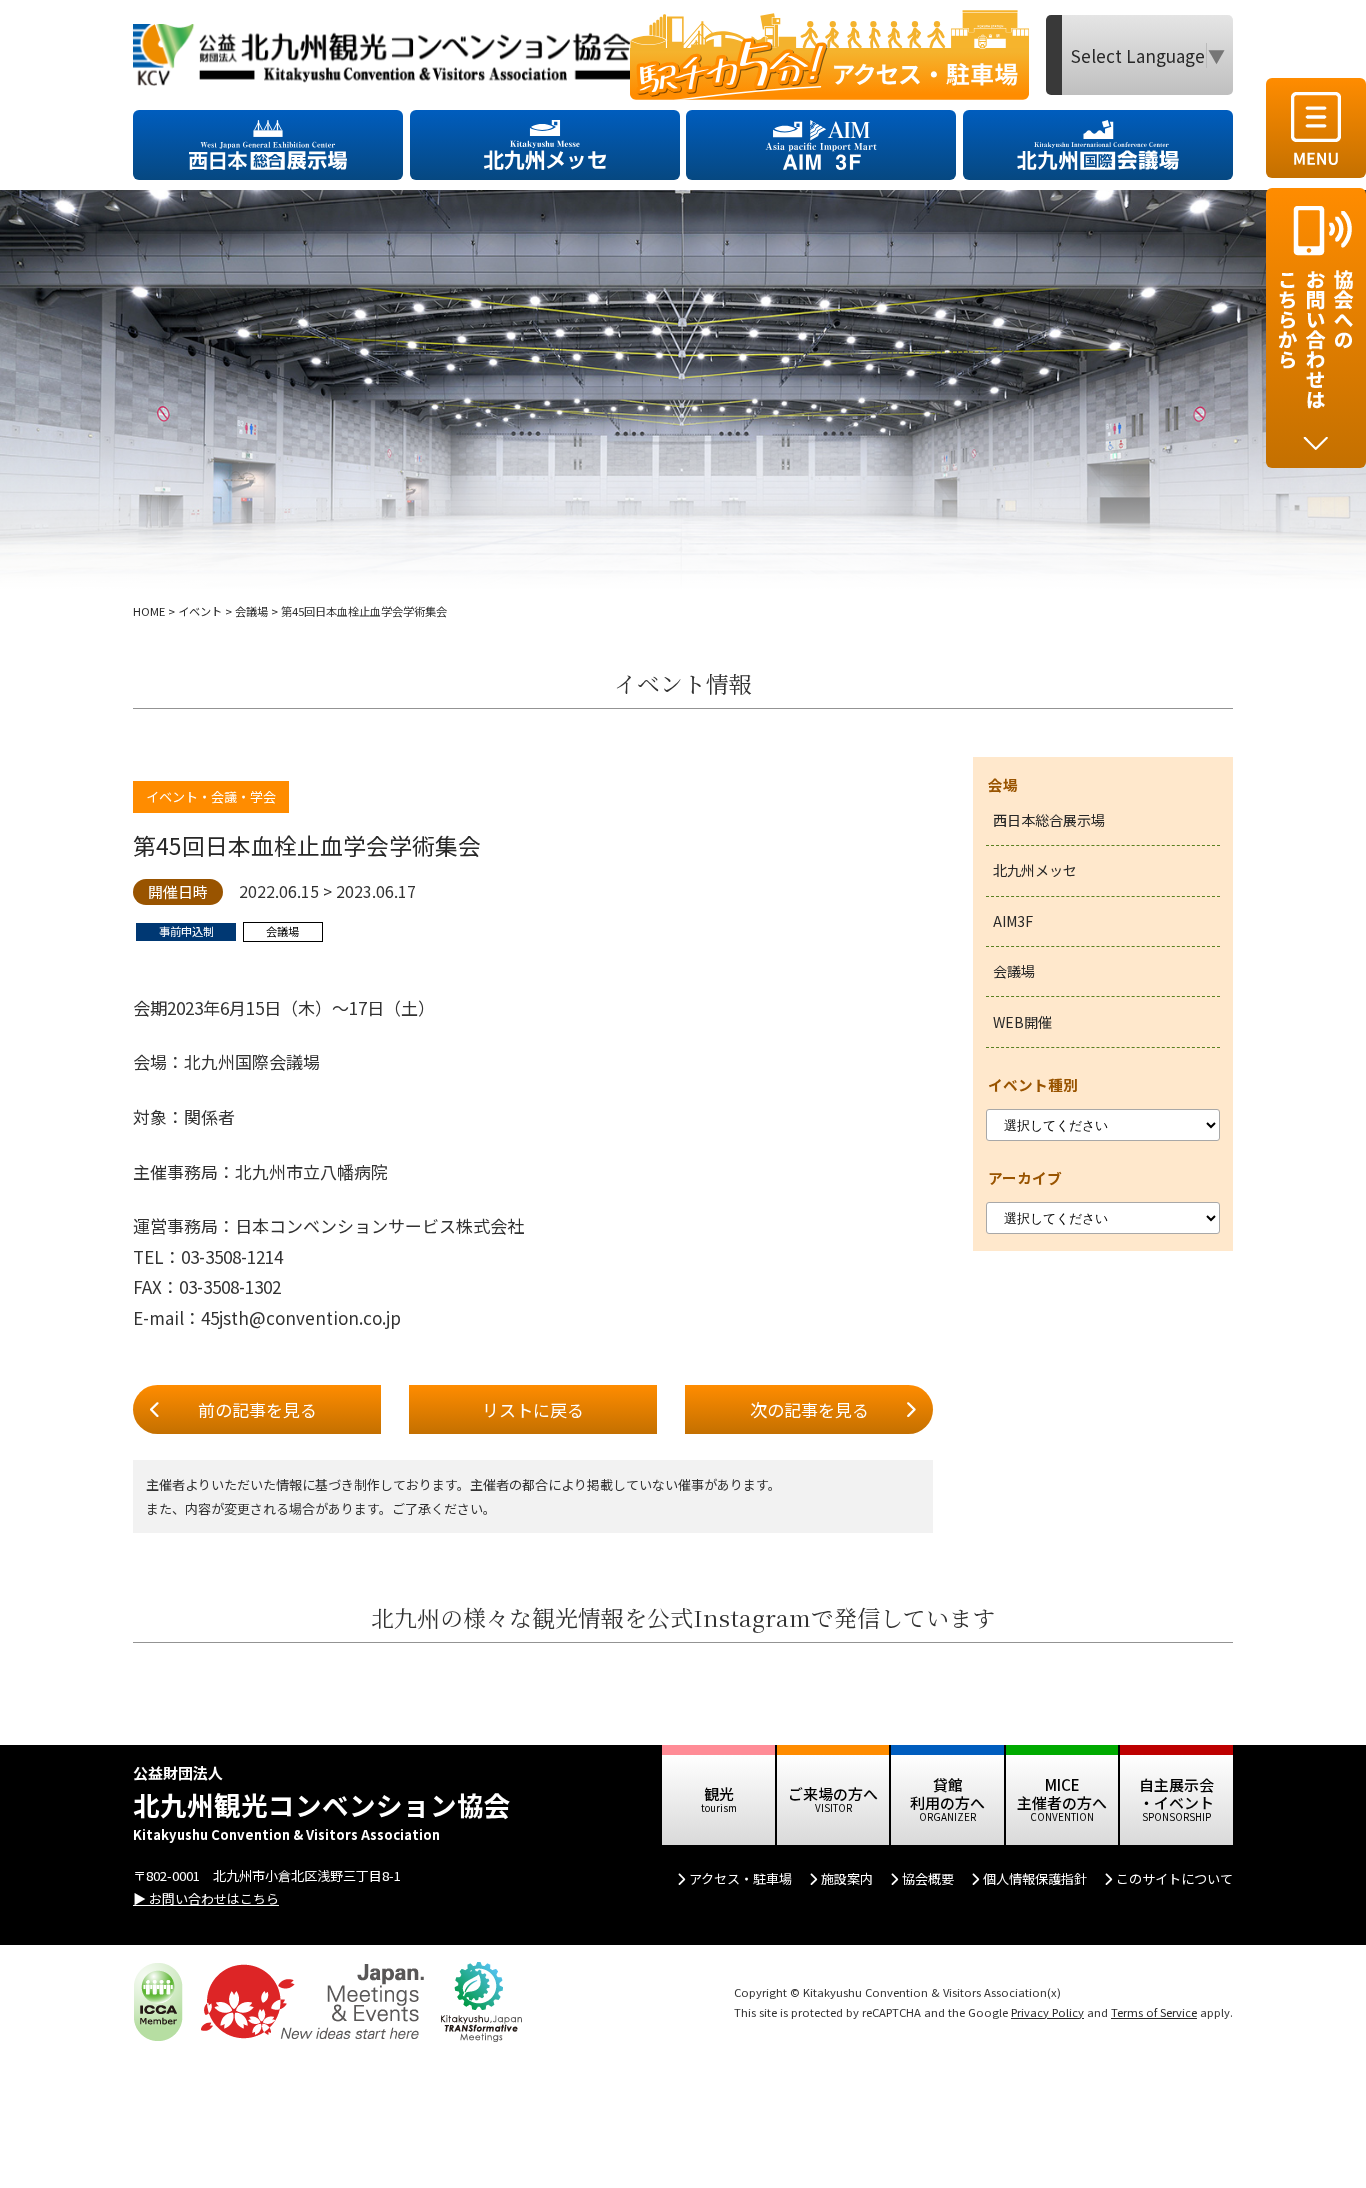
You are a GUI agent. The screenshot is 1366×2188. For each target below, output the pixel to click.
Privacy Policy (1047, 2012)
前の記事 (257, 1409)
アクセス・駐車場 (740, 1878)
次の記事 (809, 1409)
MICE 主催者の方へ (1062, 1793)
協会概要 (928, 1878)
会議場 (1014, 971)
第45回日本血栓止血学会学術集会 (307, 845)
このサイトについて (1174, 1878)
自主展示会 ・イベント (1176, 1793)
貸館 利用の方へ (947, 1793)
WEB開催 (1022, 1022)
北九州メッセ (1035, 870)
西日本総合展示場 (1049, 820)
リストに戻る (533, 1409)
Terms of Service (1154, 2012)
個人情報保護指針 (1035, 1878)
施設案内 (847, 1878)
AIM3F (1013, 921)
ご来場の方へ (833, 1793)
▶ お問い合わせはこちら (206, 1898)
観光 (719, 1793)
